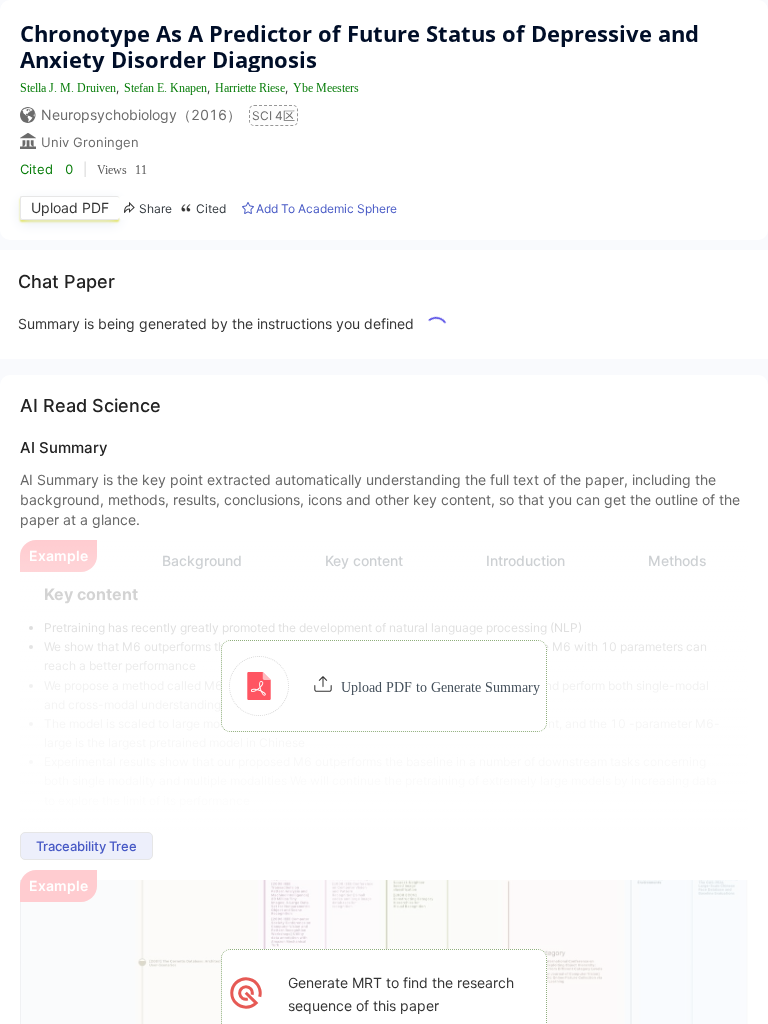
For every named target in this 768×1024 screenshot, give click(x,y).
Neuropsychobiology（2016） (141, 114)
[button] (384, 686)
